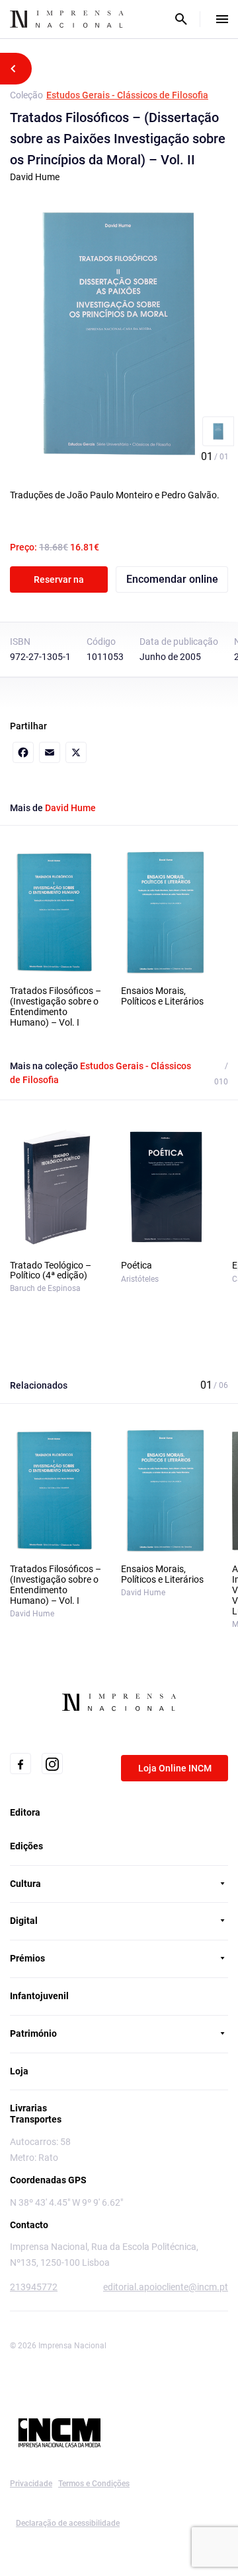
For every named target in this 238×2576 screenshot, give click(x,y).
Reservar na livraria (59, 583)
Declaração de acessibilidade (68, 2523)
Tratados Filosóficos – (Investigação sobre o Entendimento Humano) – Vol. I (56, 1007)
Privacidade (31, 2484)
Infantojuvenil (39, 1996)
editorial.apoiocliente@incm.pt (166, 2287)
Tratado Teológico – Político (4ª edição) (51, 1271)
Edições (26, 1846)
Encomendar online (172, 579)
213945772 (34, 2287)
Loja (19, 2071)
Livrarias (28, 2108)
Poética (137, 1266)
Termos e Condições (94, 2484)
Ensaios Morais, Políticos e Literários (162, 996)
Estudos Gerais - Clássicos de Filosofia (127, 95)
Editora (25, 1812)
